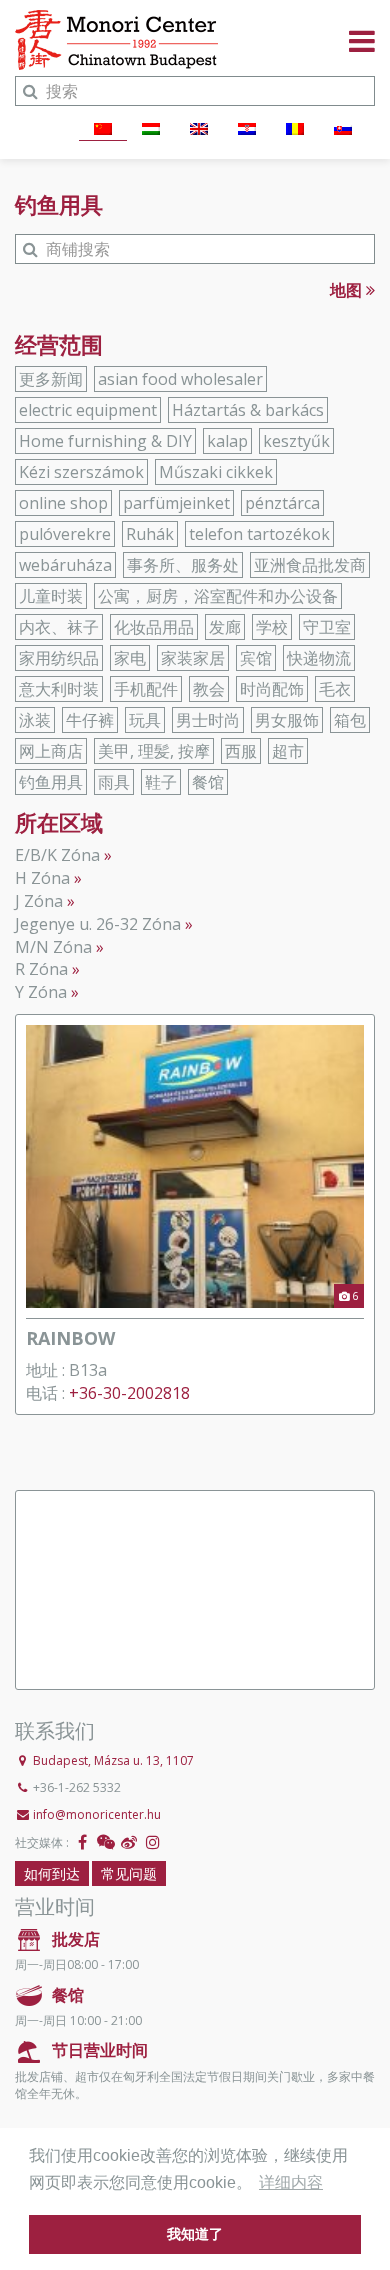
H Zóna (42, 878)
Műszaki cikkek (216, 472)
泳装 (35, 720)
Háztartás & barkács (248, 410)
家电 (130, 658)
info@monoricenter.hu (97, 1814)
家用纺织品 (59, 658)
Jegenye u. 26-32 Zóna (98, 924)
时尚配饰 (272, 689)
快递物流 (319, 658)
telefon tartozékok (259, 534)
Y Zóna (41, 992)
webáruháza (65, 565)
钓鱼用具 (51, 782)
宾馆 (256, 658)
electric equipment (88, 410)
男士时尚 (208, 720)
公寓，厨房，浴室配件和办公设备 (218, 596)
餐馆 (208, 782)
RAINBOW (70, 1338)
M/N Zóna (53, 947)
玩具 (145, 720)
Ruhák (150, 534)
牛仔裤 (90, 720)
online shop (63, 503)
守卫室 (327, 627)
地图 (348, 290)
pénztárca (282, 503)
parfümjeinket (176, 503)
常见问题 (129, 1873)
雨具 (114, 782)
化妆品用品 (154, 627)
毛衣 (335, 689)
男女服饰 (287, 720)
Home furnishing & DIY (105, 441)
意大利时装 (59, 689)
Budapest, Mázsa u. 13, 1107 (113, 1760)
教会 (209, 689)
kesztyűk (296, 441)
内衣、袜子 (59, 627)
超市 (288, 751)
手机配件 (146, 689)
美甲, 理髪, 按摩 (154, 751)
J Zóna (39, 901)
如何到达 (52, 1873)
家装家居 (193, 658)
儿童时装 (51, 596)
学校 (272, 627)
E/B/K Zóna (57, 855)
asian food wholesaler (180, 379)
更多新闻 (51, 379)
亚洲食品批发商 (310, 565)
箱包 (350, 720)
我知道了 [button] (195, 2234)
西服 (241, 751)
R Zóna (41, 969)
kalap (227, 441)
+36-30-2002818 (129, 1393)
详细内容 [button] (291, 2182)
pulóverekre (65, 534)
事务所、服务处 (183, 565)
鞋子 (161, 782)
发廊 (225, 627)
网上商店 (51, 751)
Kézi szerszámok (81, 472)
